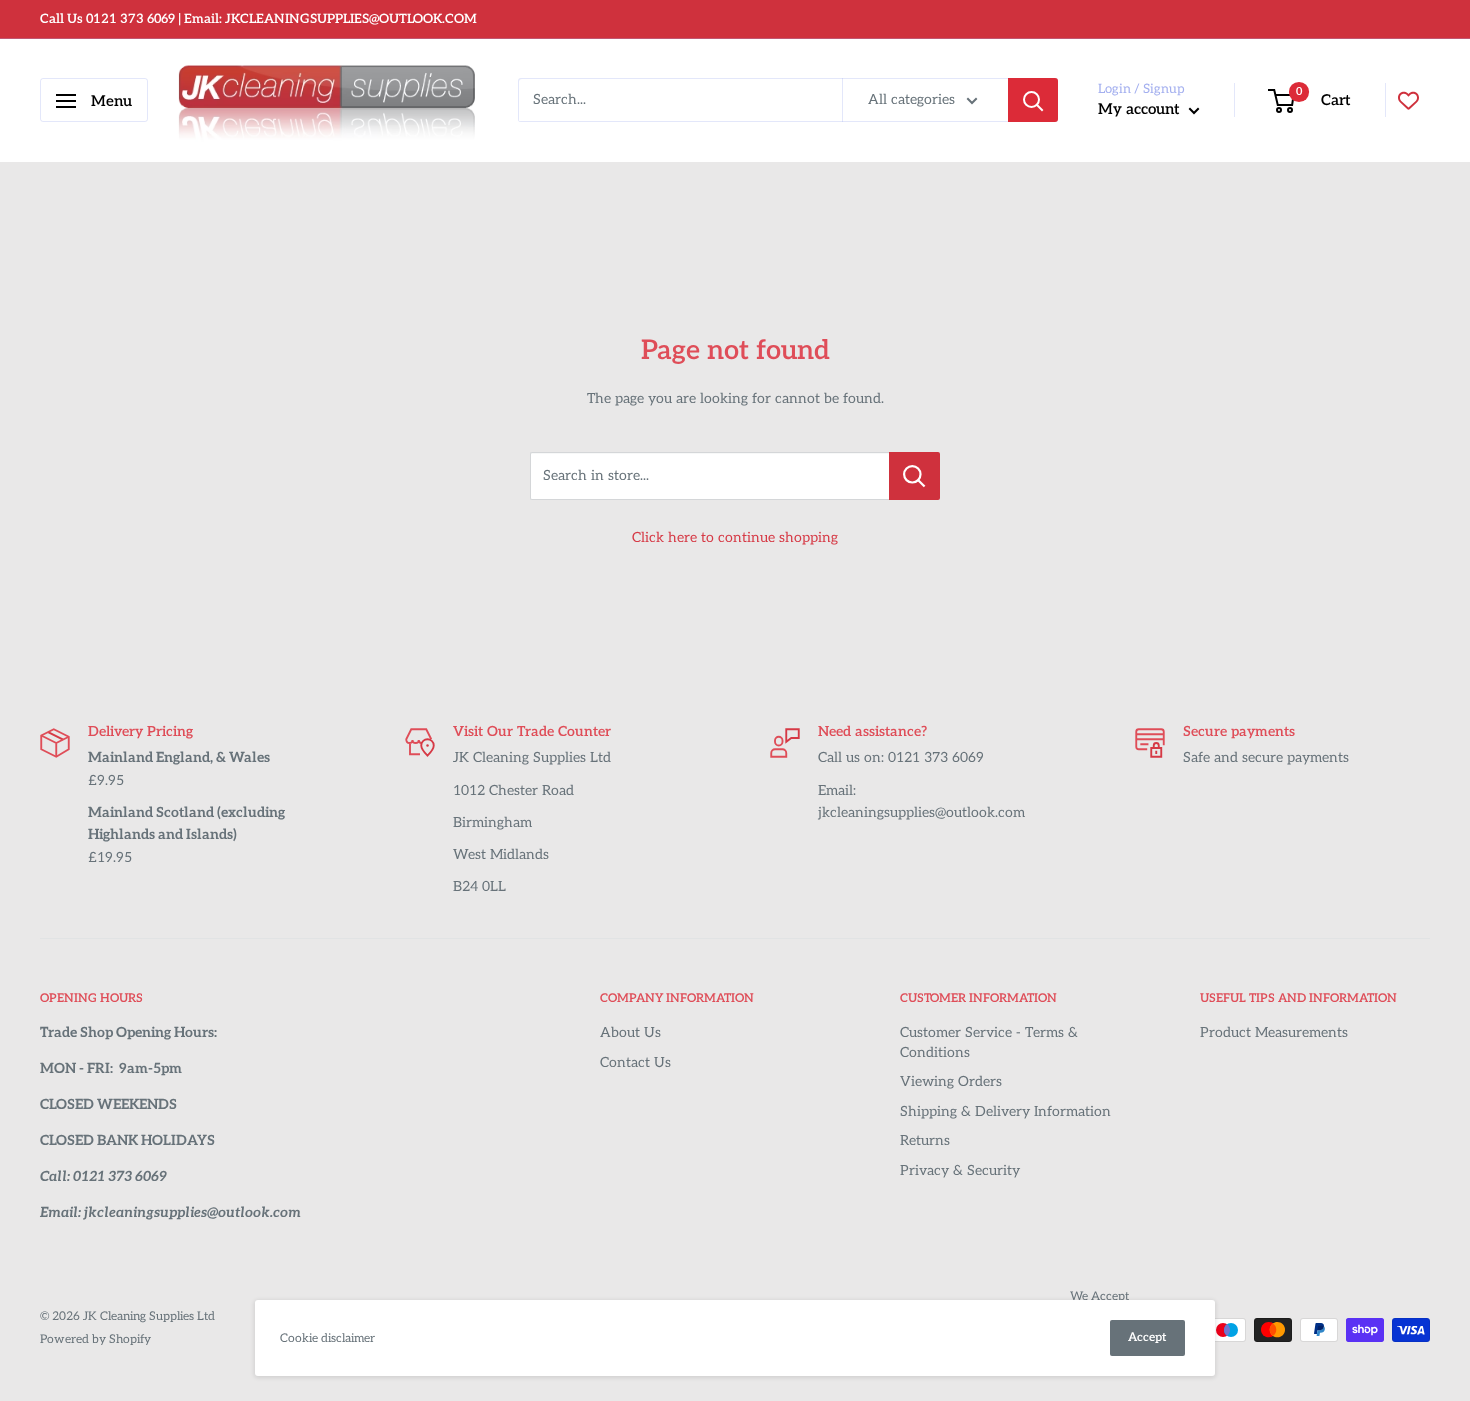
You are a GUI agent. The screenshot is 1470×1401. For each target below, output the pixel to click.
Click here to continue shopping (735, 537)
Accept (1147, 1337)
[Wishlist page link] (1408, 100)
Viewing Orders (951, 1081)
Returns (925, 1140)
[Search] (1033, 101)
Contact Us (635, 1062)
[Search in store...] (914, 476)
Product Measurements (1274, 1032)
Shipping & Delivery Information (1005, 1111)
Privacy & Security (960, 1170)
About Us (630, 1032)
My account (1141, 110)
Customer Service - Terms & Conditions (989, 1042)
